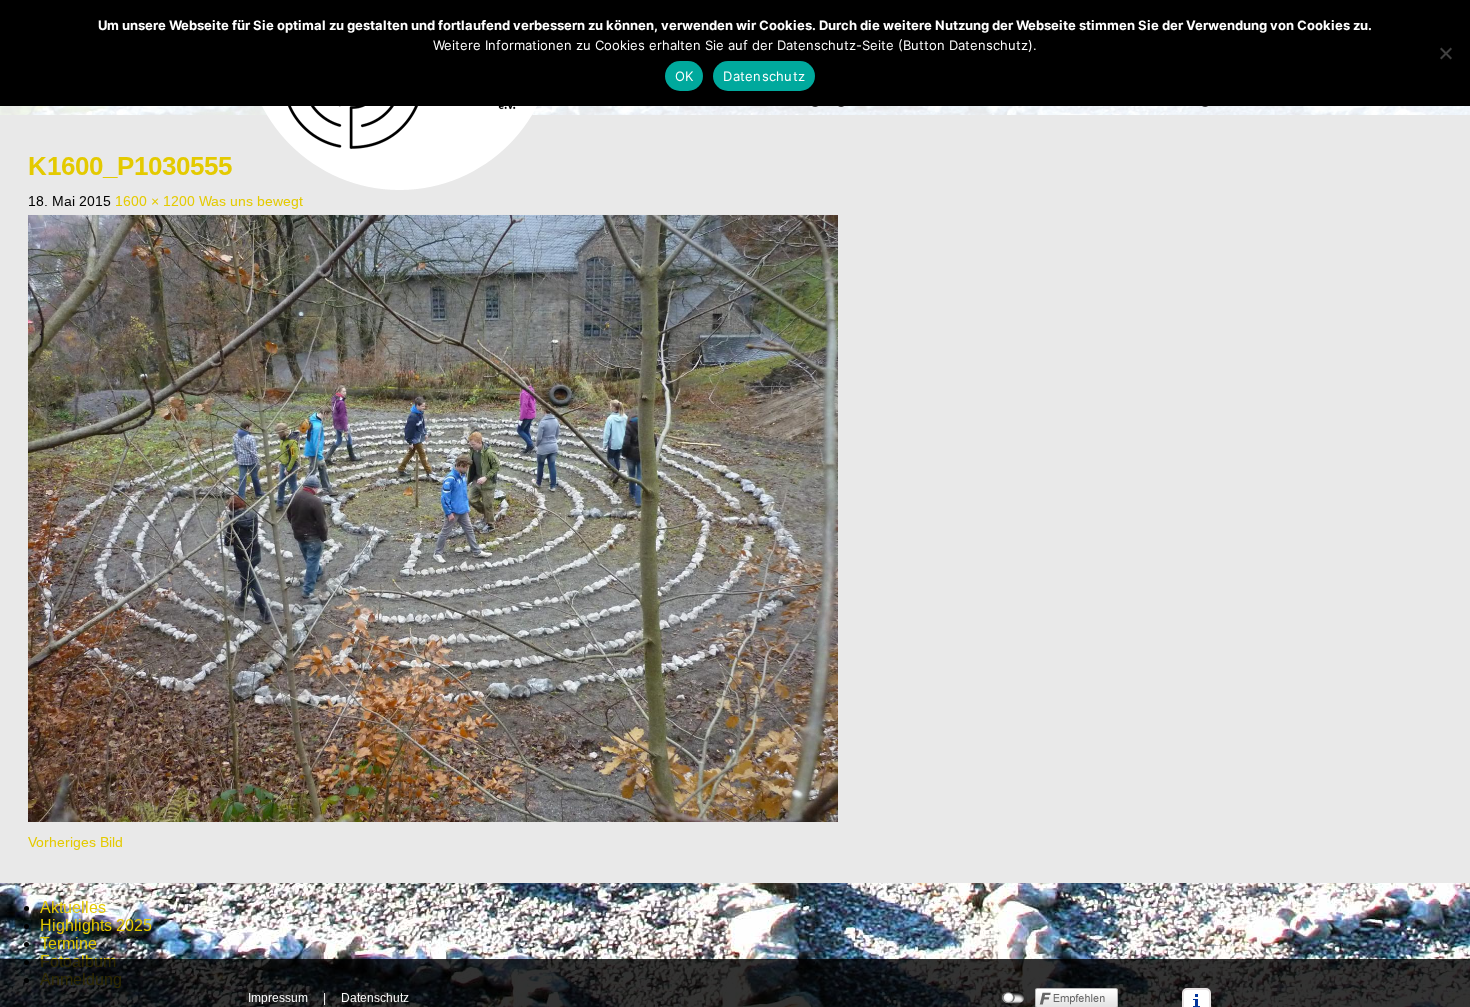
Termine (68, 943)
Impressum (278, 998)
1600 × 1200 (155, 201)
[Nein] (1445, 53)
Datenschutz (375, 998)
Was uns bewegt (251, 201)
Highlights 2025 (96, 925)
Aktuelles (73, 907)
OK (684, 76)
